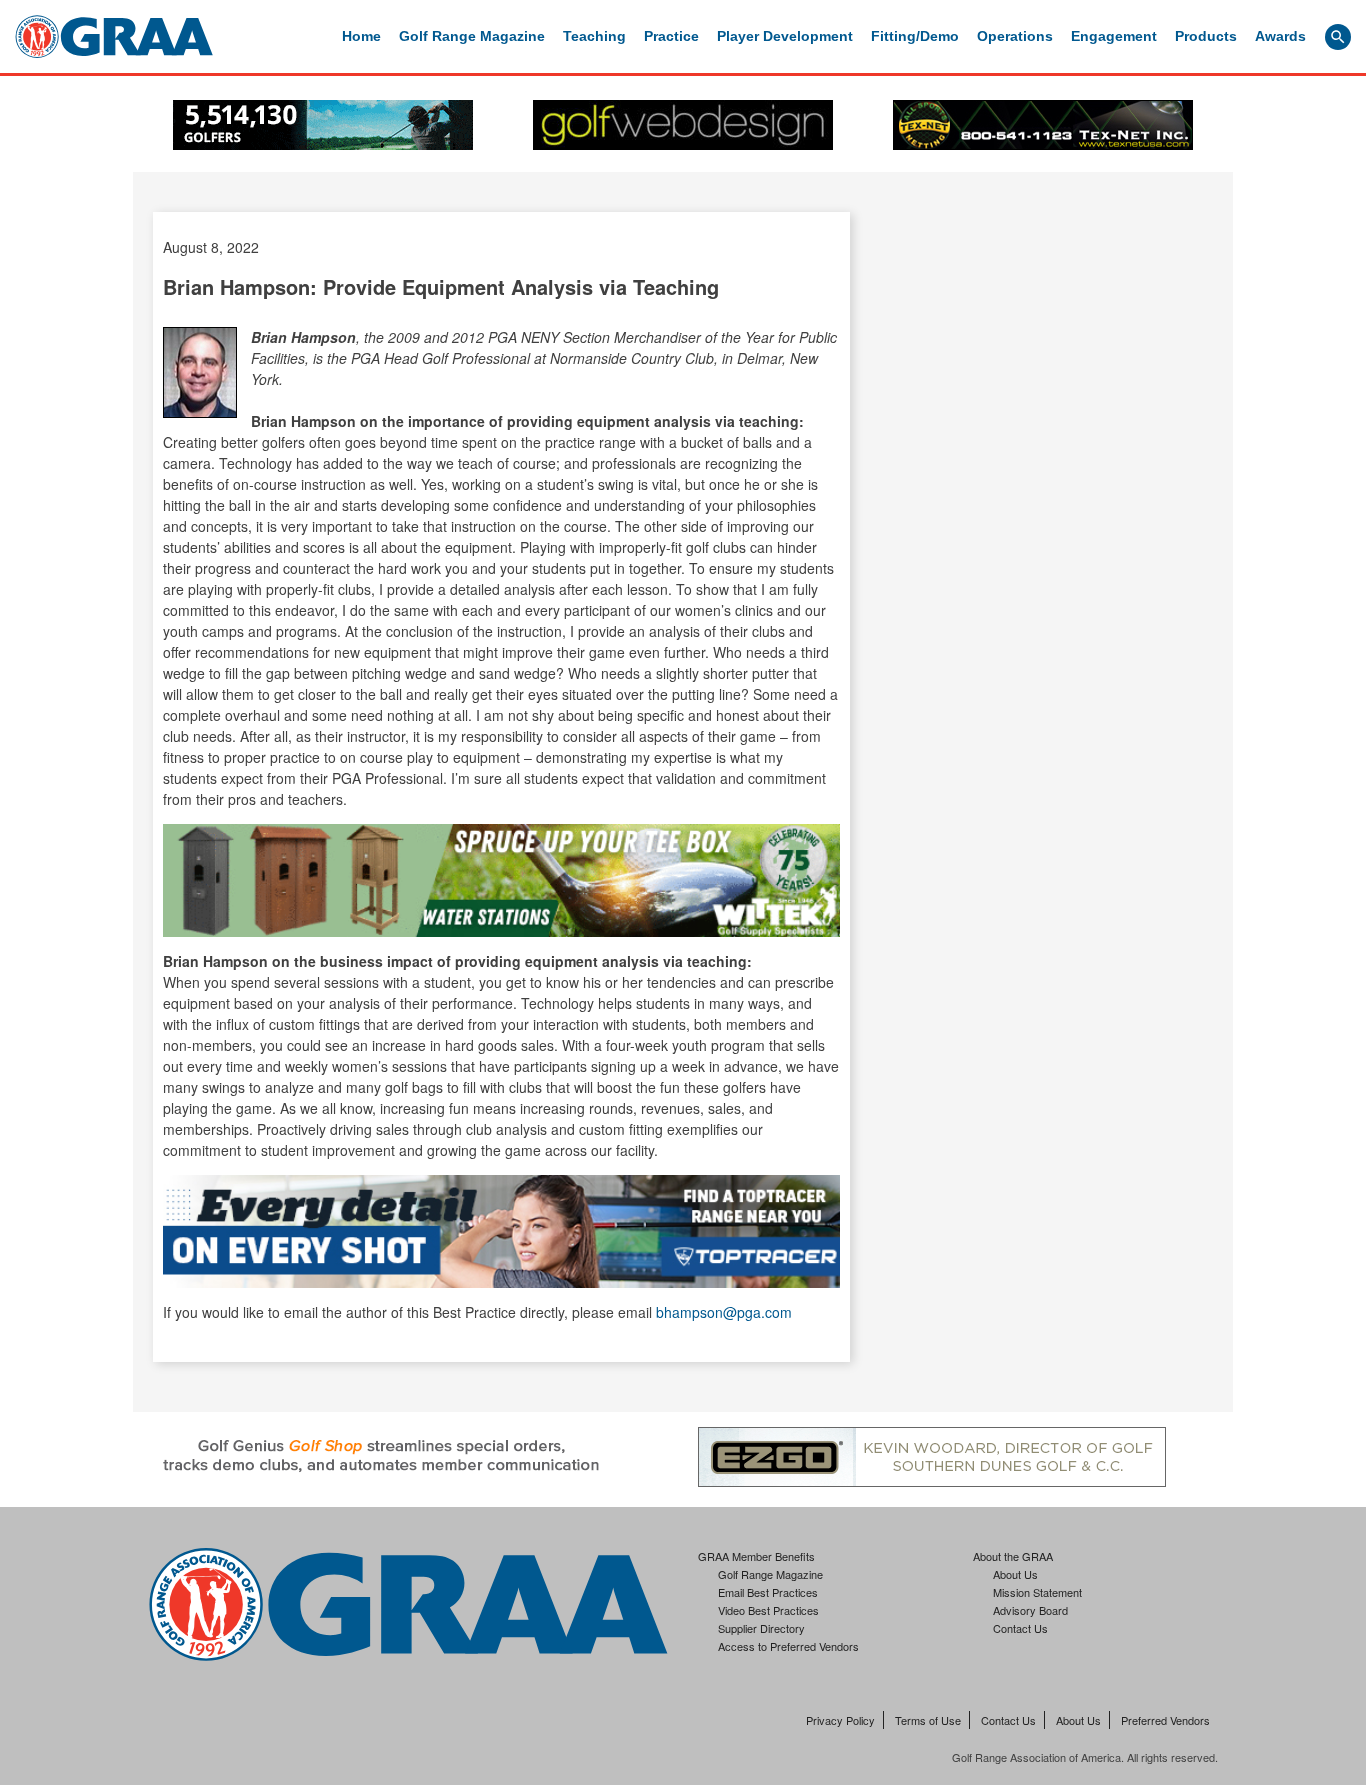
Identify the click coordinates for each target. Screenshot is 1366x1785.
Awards (1280, 36)
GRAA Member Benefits (756, 1556)
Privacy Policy (840, 1720)
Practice (671, 36)
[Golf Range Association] (114, 36)
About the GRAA (1013, 1556)
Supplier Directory (761, 1628)
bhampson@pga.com (724, 1312)
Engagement (1114, 36)
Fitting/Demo (915, 36)
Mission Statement (1037, 1592)
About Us (1015, 1574)
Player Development (785, 36)
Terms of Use (928, 1720)
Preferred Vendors (1165, 1720)
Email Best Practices (768, 1592)
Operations (1015, 36)
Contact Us (1020, 1628)
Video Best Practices (768, 1610)
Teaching (594, 36)
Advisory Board (1030, 1610)
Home (361, 36)
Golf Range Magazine (472, 36)
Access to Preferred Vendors (788, 1646)
